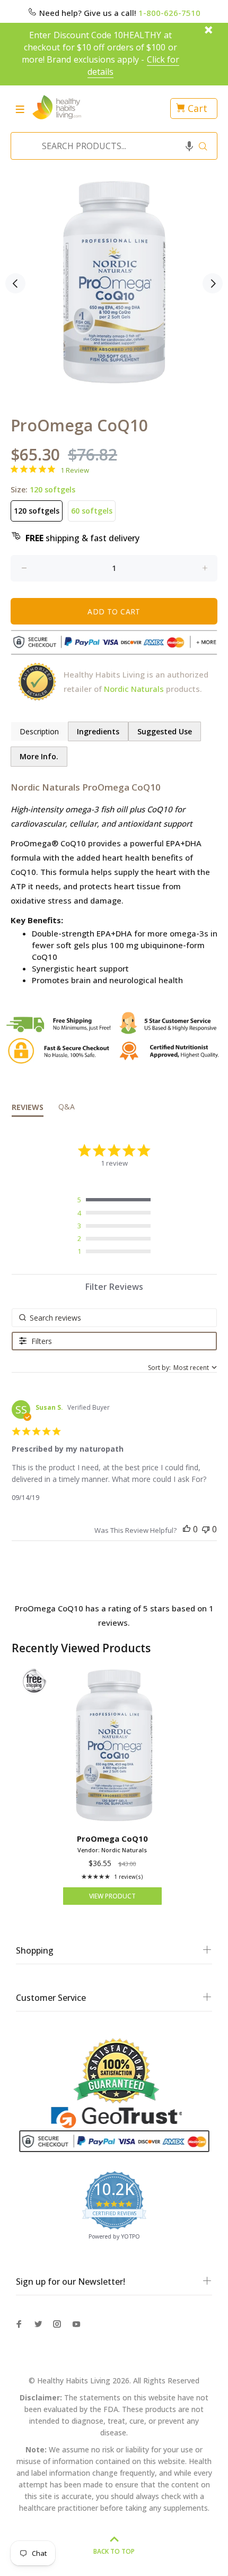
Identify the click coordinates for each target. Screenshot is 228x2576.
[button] (189, 146)
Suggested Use (165, 731)
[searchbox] (114, 1318)
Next (213, 283)
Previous (15, 283)
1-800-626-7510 (169, 13)
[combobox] (111, 146)
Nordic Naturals (134, 689)
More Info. (39, 756)
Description (39, 731)
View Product (112, 1896)
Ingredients (98, 731)
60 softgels (92, 511)
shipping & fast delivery (82, 538)
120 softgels (37, 511)
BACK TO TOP (114, 2551)
